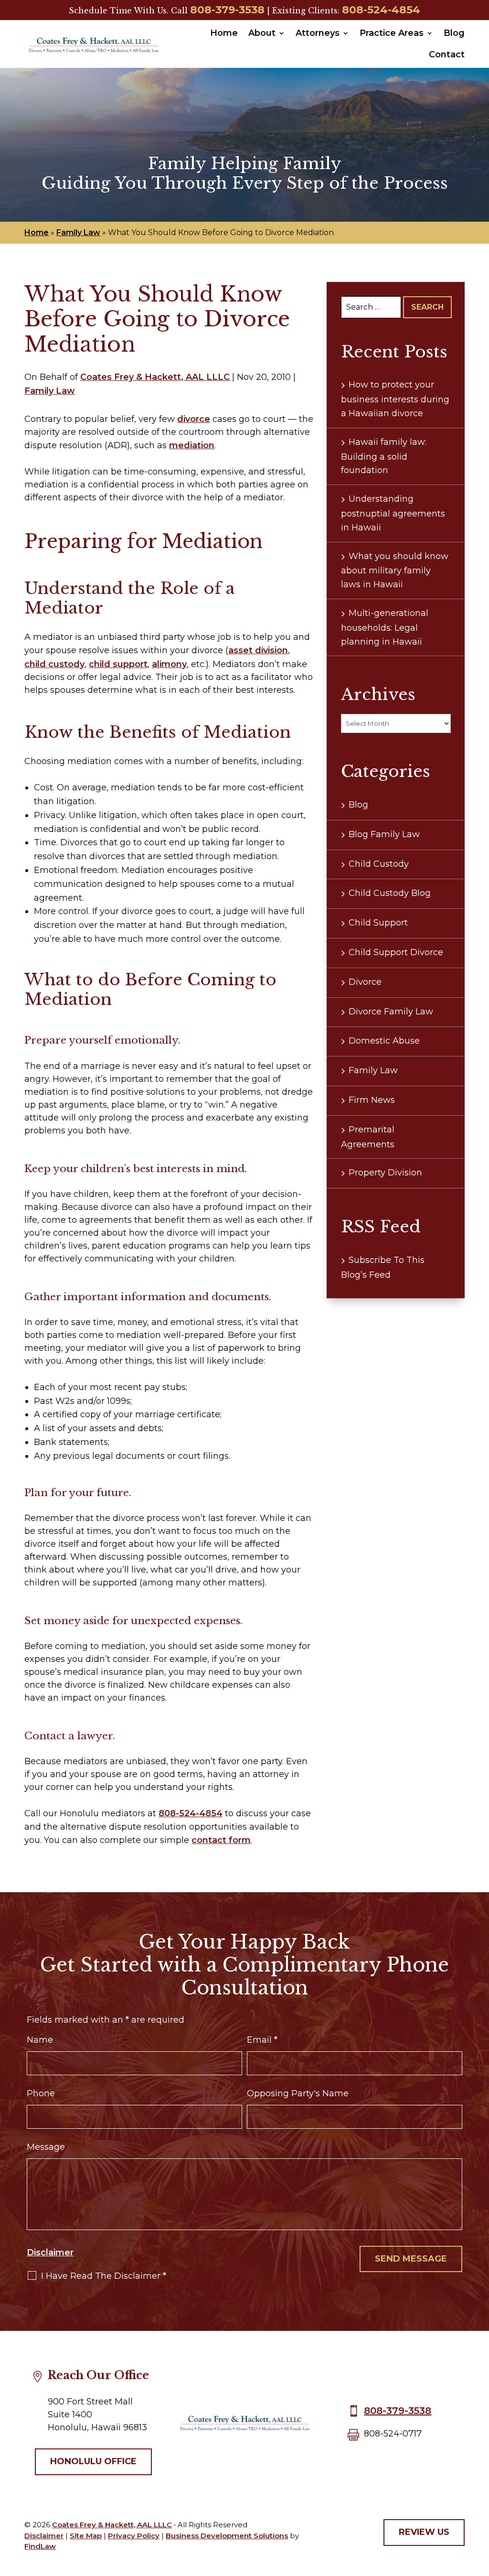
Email (262, 2040)
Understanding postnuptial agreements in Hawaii (393, 513)
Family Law (50, 391)
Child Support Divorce (396, 952)
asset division (258, 650)
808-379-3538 (227, 10)
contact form (221, 1840)
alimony (169, 664)
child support (118, 664)
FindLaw (40, 2546)
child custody (54, 664)
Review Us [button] (424, 2532)
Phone (41, 2093)
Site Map (86, 2536)
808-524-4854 (381, 10)
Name (40, 2040)
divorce (194, 419)
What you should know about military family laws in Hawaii (395, 571)
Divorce (365, 982)
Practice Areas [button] (392, 33)
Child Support (378, 923)
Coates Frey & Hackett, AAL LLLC (155, 377)
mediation (192, 445)
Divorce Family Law (391, 1012)
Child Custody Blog (390, 893)
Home (224, 33)
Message (46, 2147)
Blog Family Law (384, 834)
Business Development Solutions (227, 2536)
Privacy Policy (134, 2536)
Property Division (385, 1173)
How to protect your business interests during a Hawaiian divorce (395, 399)
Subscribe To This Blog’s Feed (383, 1267)
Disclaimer (50, 2253)
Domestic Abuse (384, 1041)
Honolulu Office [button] (93, 2461)
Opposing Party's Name (298, 2093)
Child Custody (379, 864)
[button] (479, 2507)
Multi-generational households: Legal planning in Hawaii (385, 627)
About (262, 33)
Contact (447, 54)
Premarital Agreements (368, 1137)
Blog (454, 33)
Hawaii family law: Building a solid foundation (384, 456)
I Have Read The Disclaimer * (104, 2276)
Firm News (372, 1100)
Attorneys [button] (318, 33)
